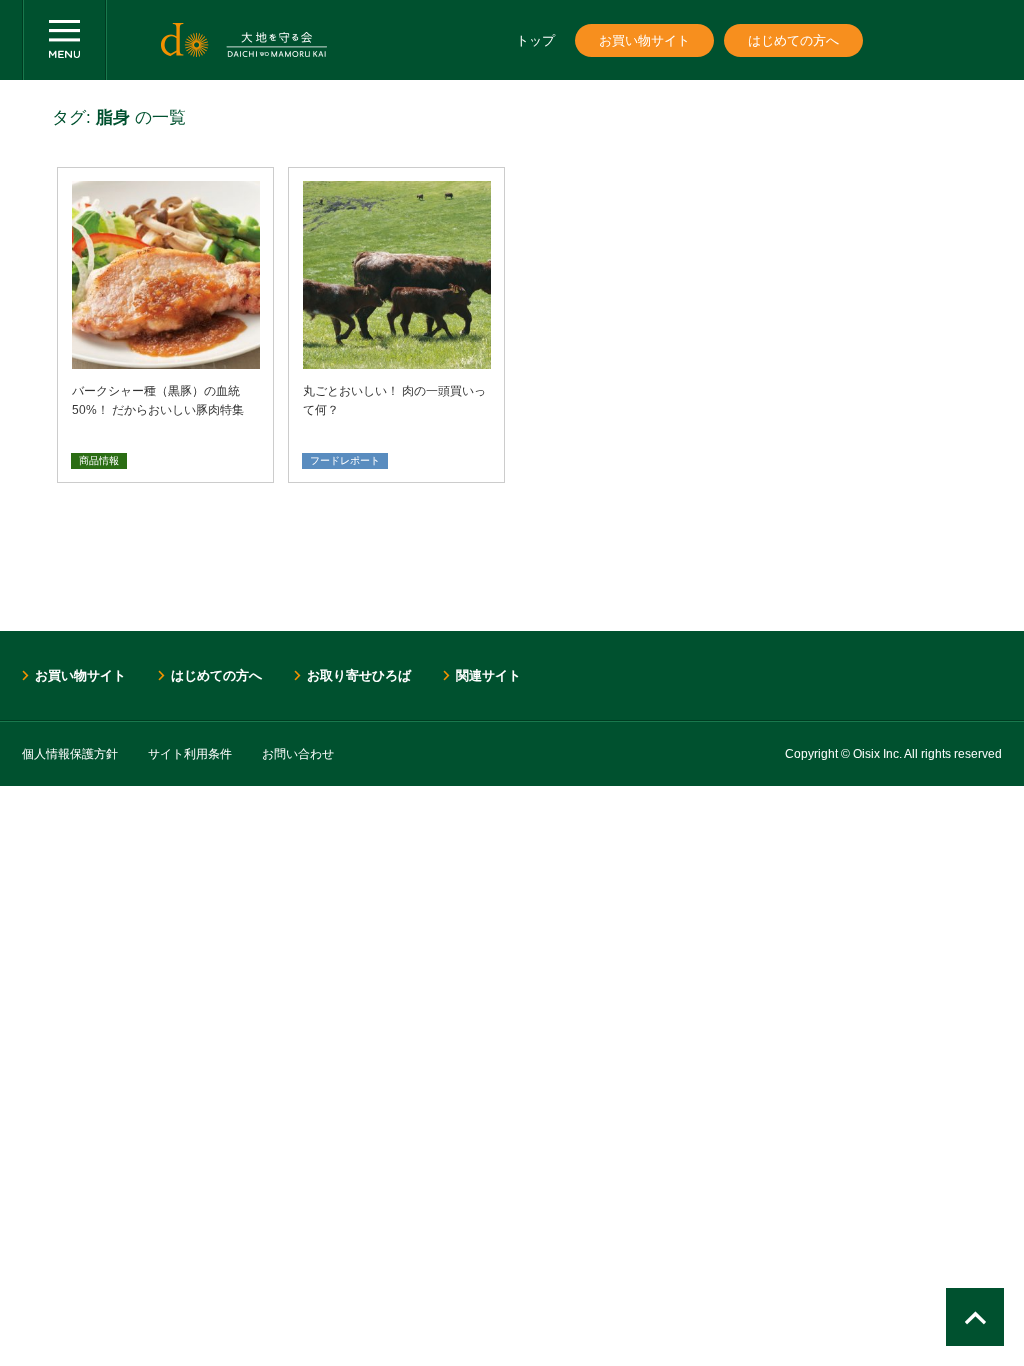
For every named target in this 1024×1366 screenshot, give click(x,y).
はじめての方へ (793, 40)
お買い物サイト (644, 40)
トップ (535, 40)
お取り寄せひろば (359, 675)
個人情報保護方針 (70, 754)
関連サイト (488, 675)
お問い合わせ (298, 754)
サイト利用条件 (190, 754)
